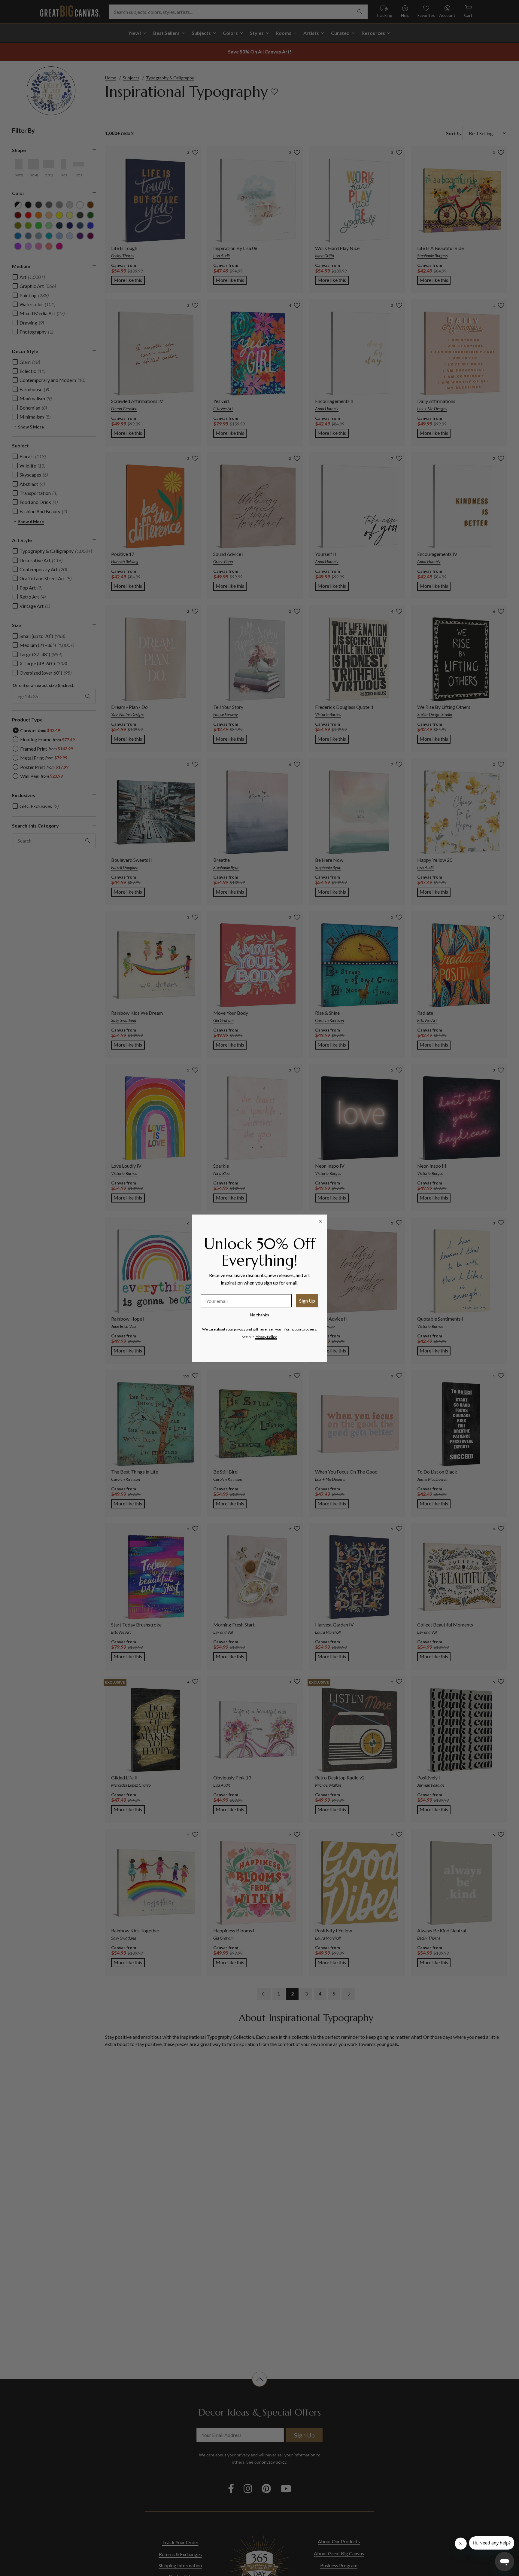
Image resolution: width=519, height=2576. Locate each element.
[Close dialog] (320, 1221)
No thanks (259, 1315)
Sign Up (307, 1301)
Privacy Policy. (266, 1337)
